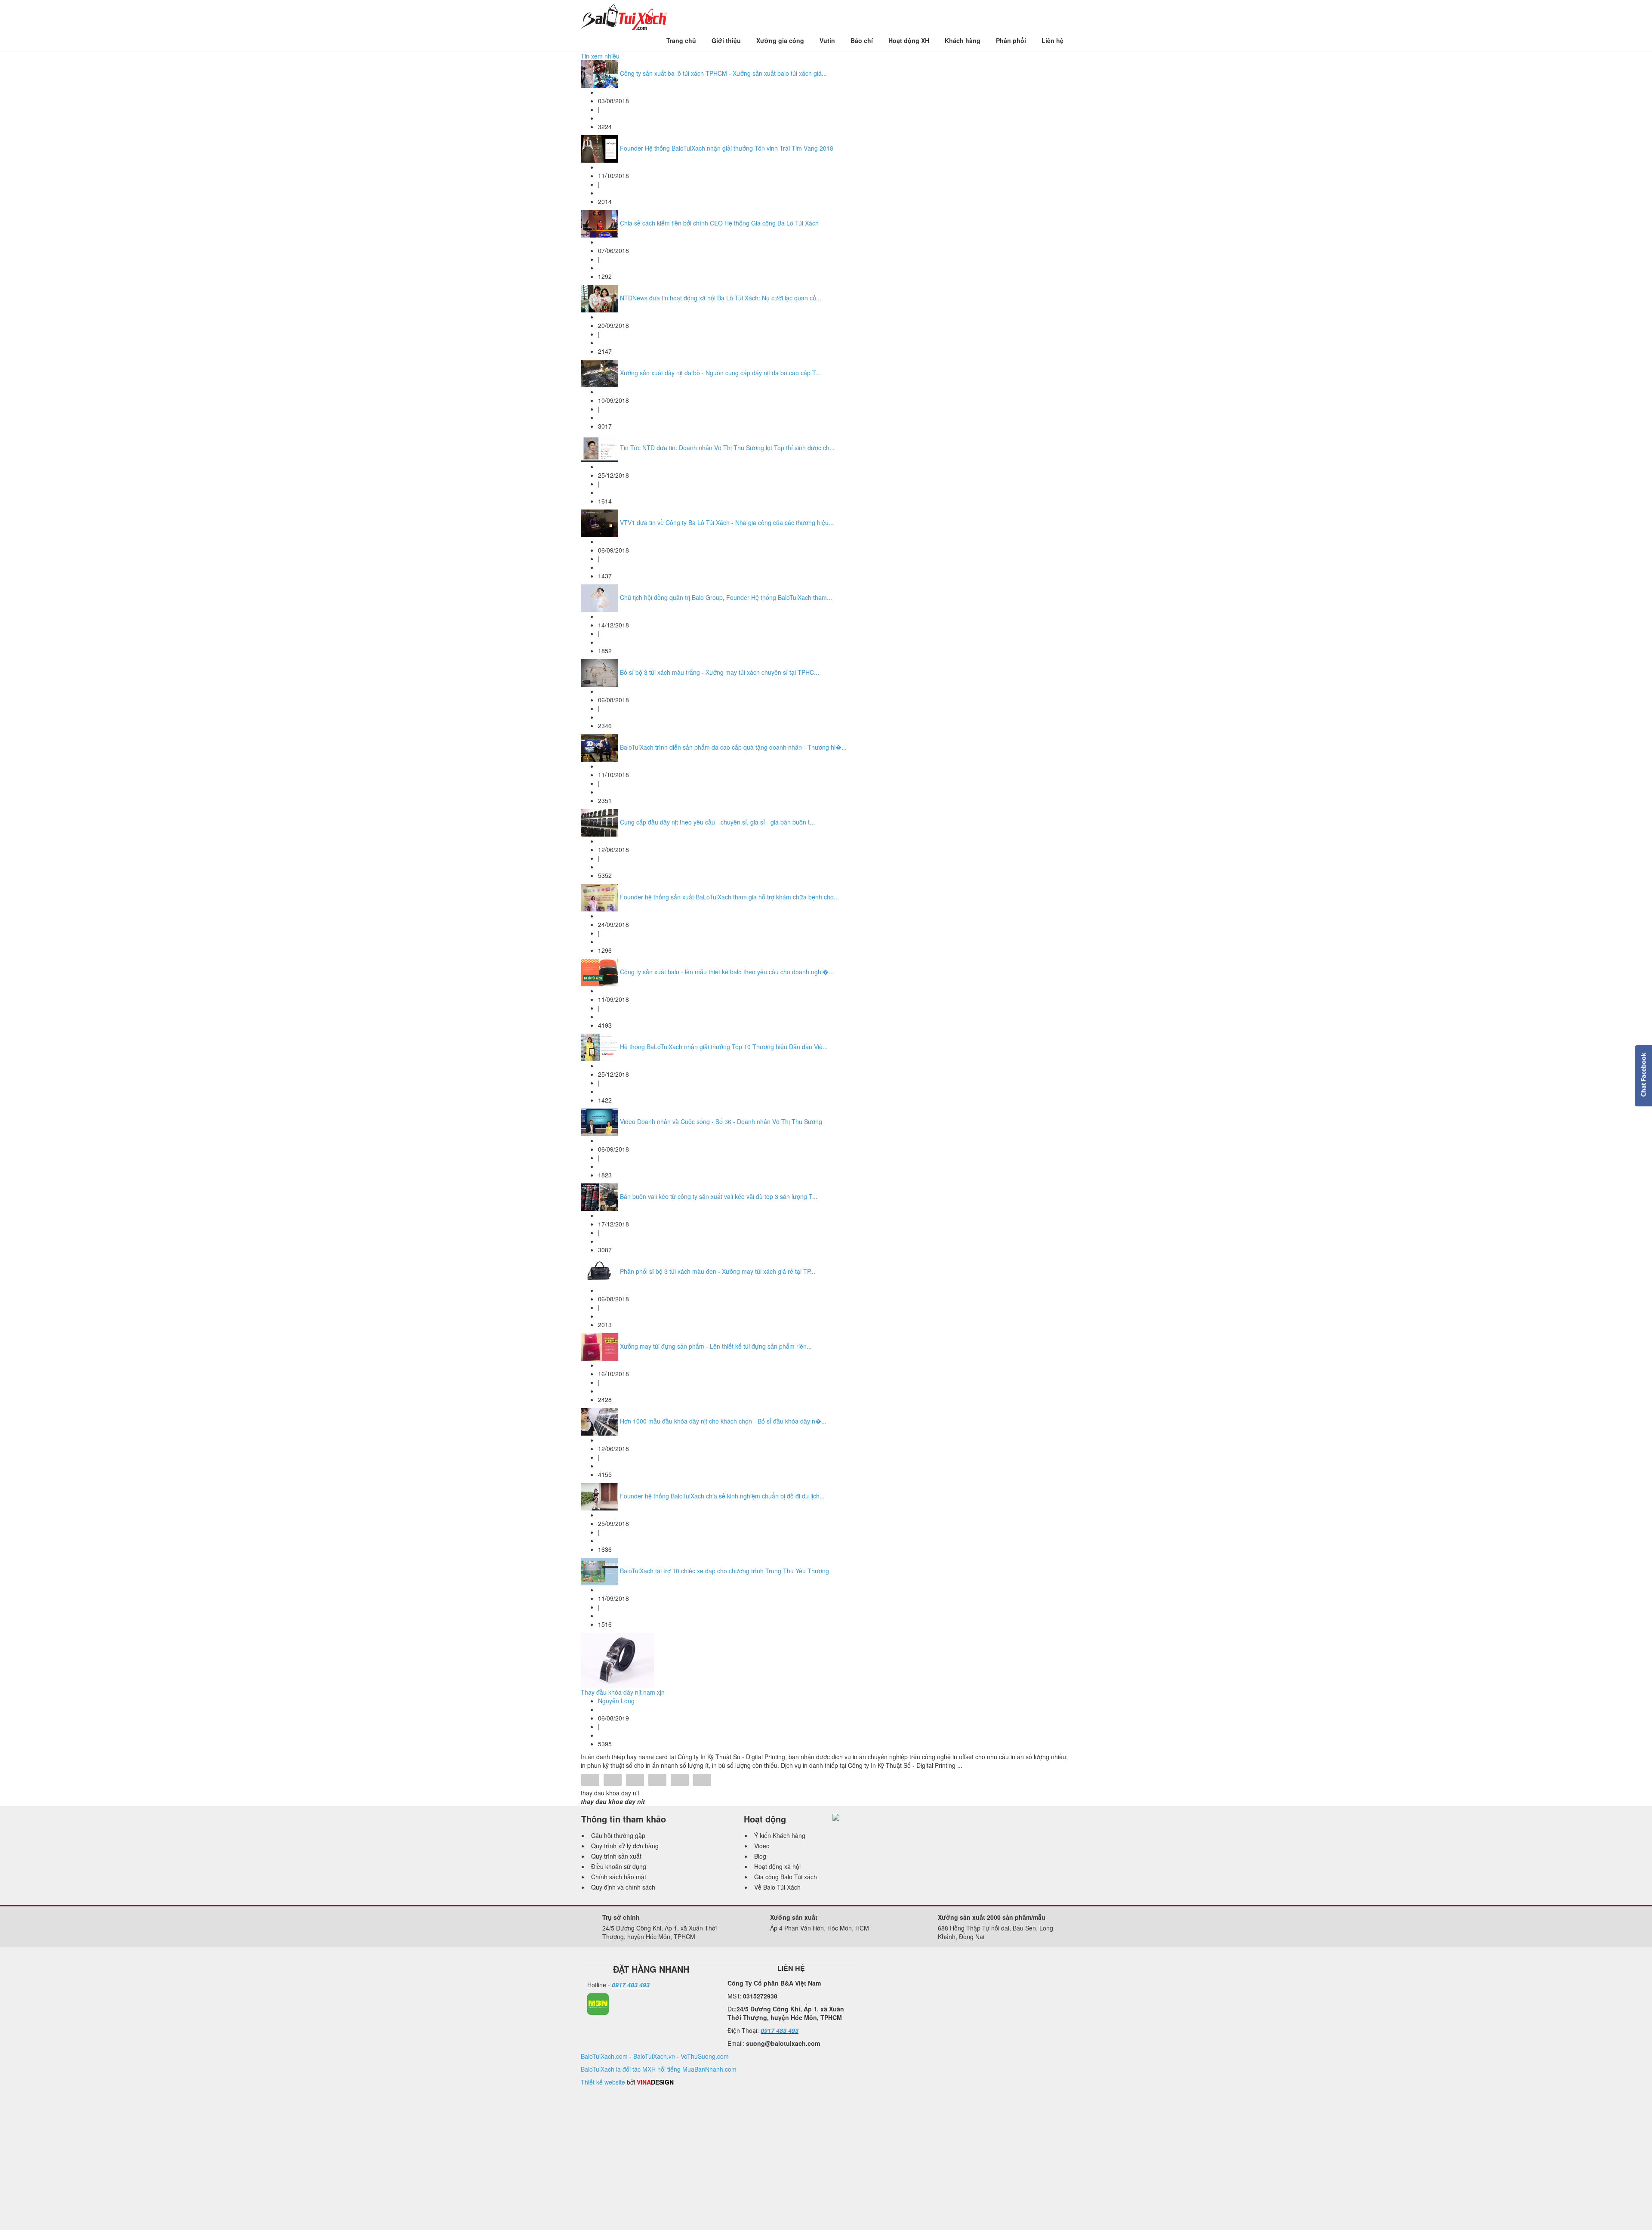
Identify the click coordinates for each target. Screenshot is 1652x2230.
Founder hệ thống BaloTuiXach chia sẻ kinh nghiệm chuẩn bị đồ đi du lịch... (722, 1496)
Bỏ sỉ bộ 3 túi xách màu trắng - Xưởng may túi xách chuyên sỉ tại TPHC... (720, 672)
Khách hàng (963, 40)
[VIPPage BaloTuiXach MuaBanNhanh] (598, 2003)
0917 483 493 (631, 1985)
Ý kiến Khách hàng (780, 1835)
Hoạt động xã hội (777, 1866)
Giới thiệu (726, 40)
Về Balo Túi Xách (777, 1887)
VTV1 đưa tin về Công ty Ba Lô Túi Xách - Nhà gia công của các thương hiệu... (727, 522)
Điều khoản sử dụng (619, 1866)
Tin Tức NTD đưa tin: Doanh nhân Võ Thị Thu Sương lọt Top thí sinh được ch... (727, 448)
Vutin (827, 40)
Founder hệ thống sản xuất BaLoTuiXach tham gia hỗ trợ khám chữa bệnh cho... (729, 897)
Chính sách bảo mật (619, 1877)
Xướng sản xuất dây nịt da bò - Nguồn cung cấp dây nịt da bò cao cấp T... (720, 373)
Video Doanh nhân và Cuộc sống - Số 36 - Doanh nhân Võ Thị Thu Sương (721, 1121)
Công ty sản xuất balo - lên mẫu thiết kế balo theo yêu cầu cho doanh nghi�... (727, 972)
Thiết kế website (603, 2082)
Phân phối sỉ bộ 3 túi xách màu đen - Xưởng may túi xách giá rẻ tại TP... (718, 1271)
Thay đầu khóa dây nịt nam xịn (623, 1692)
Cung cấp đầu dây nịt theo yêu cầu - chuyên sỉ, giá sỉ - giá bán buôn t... (717, 822)
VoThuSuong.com (705, 2056)
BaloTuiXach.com (604, 2056)
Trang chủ (681, 40)
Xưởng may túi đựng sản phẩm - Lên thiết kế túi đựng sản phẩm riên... (716, 1346)
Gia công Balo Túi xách (786, 1877)
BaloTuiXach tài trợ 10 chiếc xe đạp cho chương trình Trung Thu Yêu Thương (724, 1571)
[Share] (590, 1781)
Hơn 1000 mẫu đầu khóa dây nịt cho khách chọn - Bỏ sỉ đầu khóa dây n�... (723, 1421)
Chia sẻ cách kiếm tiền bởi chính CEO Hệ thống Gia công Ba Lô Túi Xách (719, 223)
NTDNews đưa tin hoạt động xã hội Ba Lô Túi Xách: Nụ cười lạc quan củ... (721, 298)
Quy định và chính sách (623, 1887)
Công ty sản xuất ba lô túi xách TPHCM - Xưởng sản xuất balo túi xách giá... (723, 73)
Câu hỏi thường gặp (618, 1835)
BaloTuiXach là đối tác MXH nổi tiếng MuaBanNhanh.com (659, 2069)
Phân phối (1011, 40)
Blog (760, 1856)
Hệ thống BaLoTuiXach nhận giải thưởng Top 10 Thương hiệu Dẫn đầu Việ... (724, 1047)
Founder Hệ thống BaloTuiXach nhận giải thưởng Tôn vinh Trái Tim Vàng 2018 (727, 148)
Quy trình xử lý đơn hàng (625, 1846)
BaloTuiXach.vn (654, 2056)
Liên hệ (1053, 40)
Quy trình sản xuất (616, 1856)
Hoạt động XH (909, 40)
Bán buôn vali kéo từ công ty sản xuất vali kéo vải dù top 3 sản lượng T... (719, 1196)
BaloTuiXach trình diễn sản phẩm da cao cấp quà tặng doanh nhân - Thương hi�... (733, 747)
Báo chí (862, 40)
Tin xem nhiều (600, 56)
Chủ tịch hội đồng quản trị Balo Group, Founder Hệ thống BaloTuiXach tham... (726, 597)
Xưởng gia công (780, 40)
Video (762, 1846)
